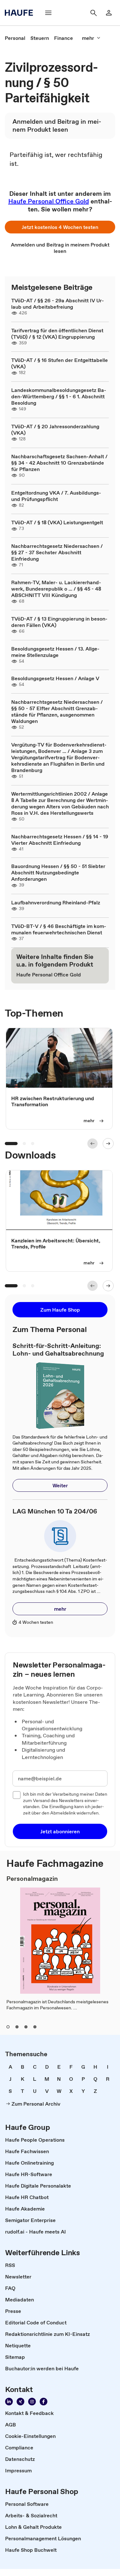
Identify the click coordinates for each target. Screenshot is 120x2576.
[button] (60, 227)
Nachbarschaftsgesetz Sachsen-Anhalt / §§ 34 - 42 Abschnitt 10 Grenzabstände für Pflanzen (59, 463)
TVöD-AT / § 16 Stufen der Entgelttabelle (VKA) (60, 363)
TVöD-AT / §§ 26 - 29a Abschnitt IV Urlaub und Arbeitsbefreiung (58, 304)
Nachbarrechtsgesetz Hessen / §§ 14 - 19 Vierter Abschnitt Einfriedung (60, 840)
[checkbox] (17, 1795)
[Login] (109, 13)
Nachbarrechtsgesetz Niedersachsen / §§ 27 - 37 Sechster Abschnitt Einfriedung (57, 552)
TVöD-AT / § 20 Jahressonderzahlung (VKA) (55, 430)
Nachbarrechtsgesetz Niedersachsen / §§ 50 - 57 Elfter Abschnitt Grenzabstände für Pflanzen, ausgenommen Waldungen (57, 711)
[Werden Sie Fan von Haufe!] (44, 2402)
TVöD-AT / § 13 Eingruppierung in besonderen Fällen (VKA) (59, 622)
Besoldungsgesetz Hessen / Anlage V (55, 678)
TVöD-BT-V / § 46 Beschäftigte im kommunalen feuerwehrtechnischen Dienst (59, 929)
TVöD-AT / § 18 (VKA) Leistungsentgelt (57, 522)
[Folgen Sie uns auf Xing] (20, 2402)
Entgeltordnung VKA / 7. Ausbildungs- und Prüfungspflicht (56, 496)
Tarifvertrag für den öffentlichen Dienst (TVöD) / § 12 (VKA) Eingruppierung (57, 334)
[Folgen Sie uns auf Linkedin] (9, 2402)
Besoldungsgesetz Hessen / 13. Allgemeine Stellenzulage (55, 652)
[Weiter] (108, 1144)
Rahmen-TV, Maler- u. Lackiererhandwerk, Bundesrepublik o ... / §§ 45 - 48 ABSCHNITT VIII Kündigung (56, 589)
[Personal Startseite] (21, 13)
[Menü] (48, 13)
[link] (15, 38)
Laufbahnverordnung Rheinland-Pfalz (56, 902)
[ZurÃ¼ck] (92, 1144)
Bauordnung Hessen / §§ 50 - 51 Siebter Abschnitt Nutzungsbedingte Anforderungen (58, 872)
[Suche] (93, 13)
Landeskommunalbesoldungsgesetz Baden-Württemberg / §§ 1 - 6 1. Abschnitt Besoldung (59, 396)
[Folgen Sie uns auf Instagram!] (32, 2402)
